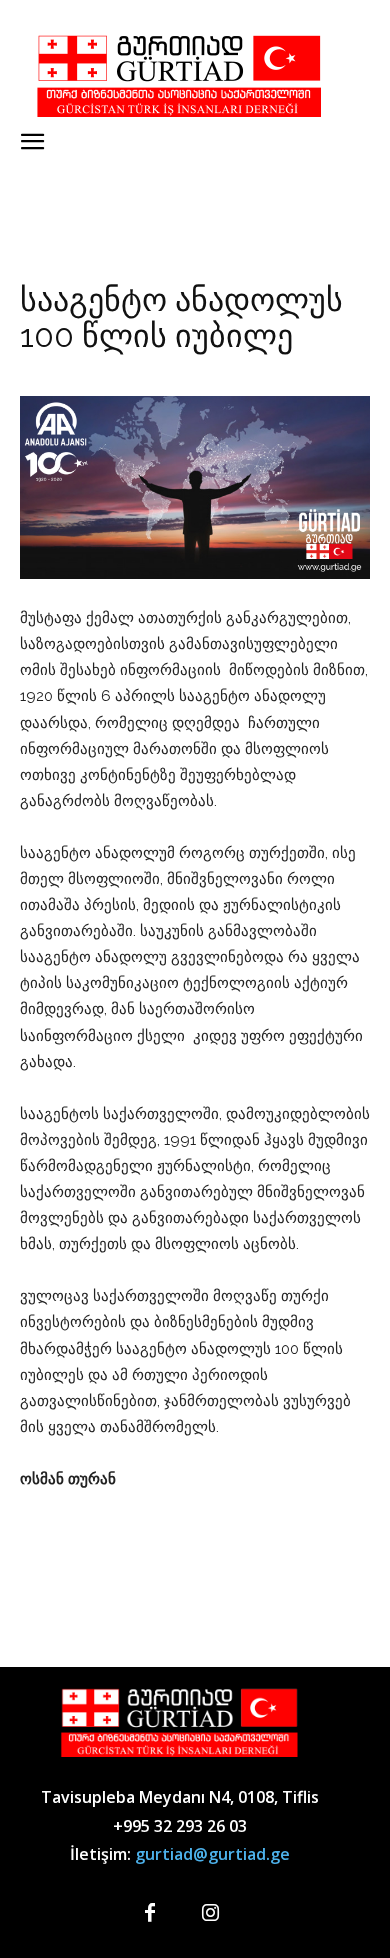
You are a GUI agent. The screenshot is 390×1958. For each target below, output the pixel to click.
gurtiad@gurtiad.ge (212, 1854)
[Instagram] (210, 1914)
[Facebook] (150, 1914)
